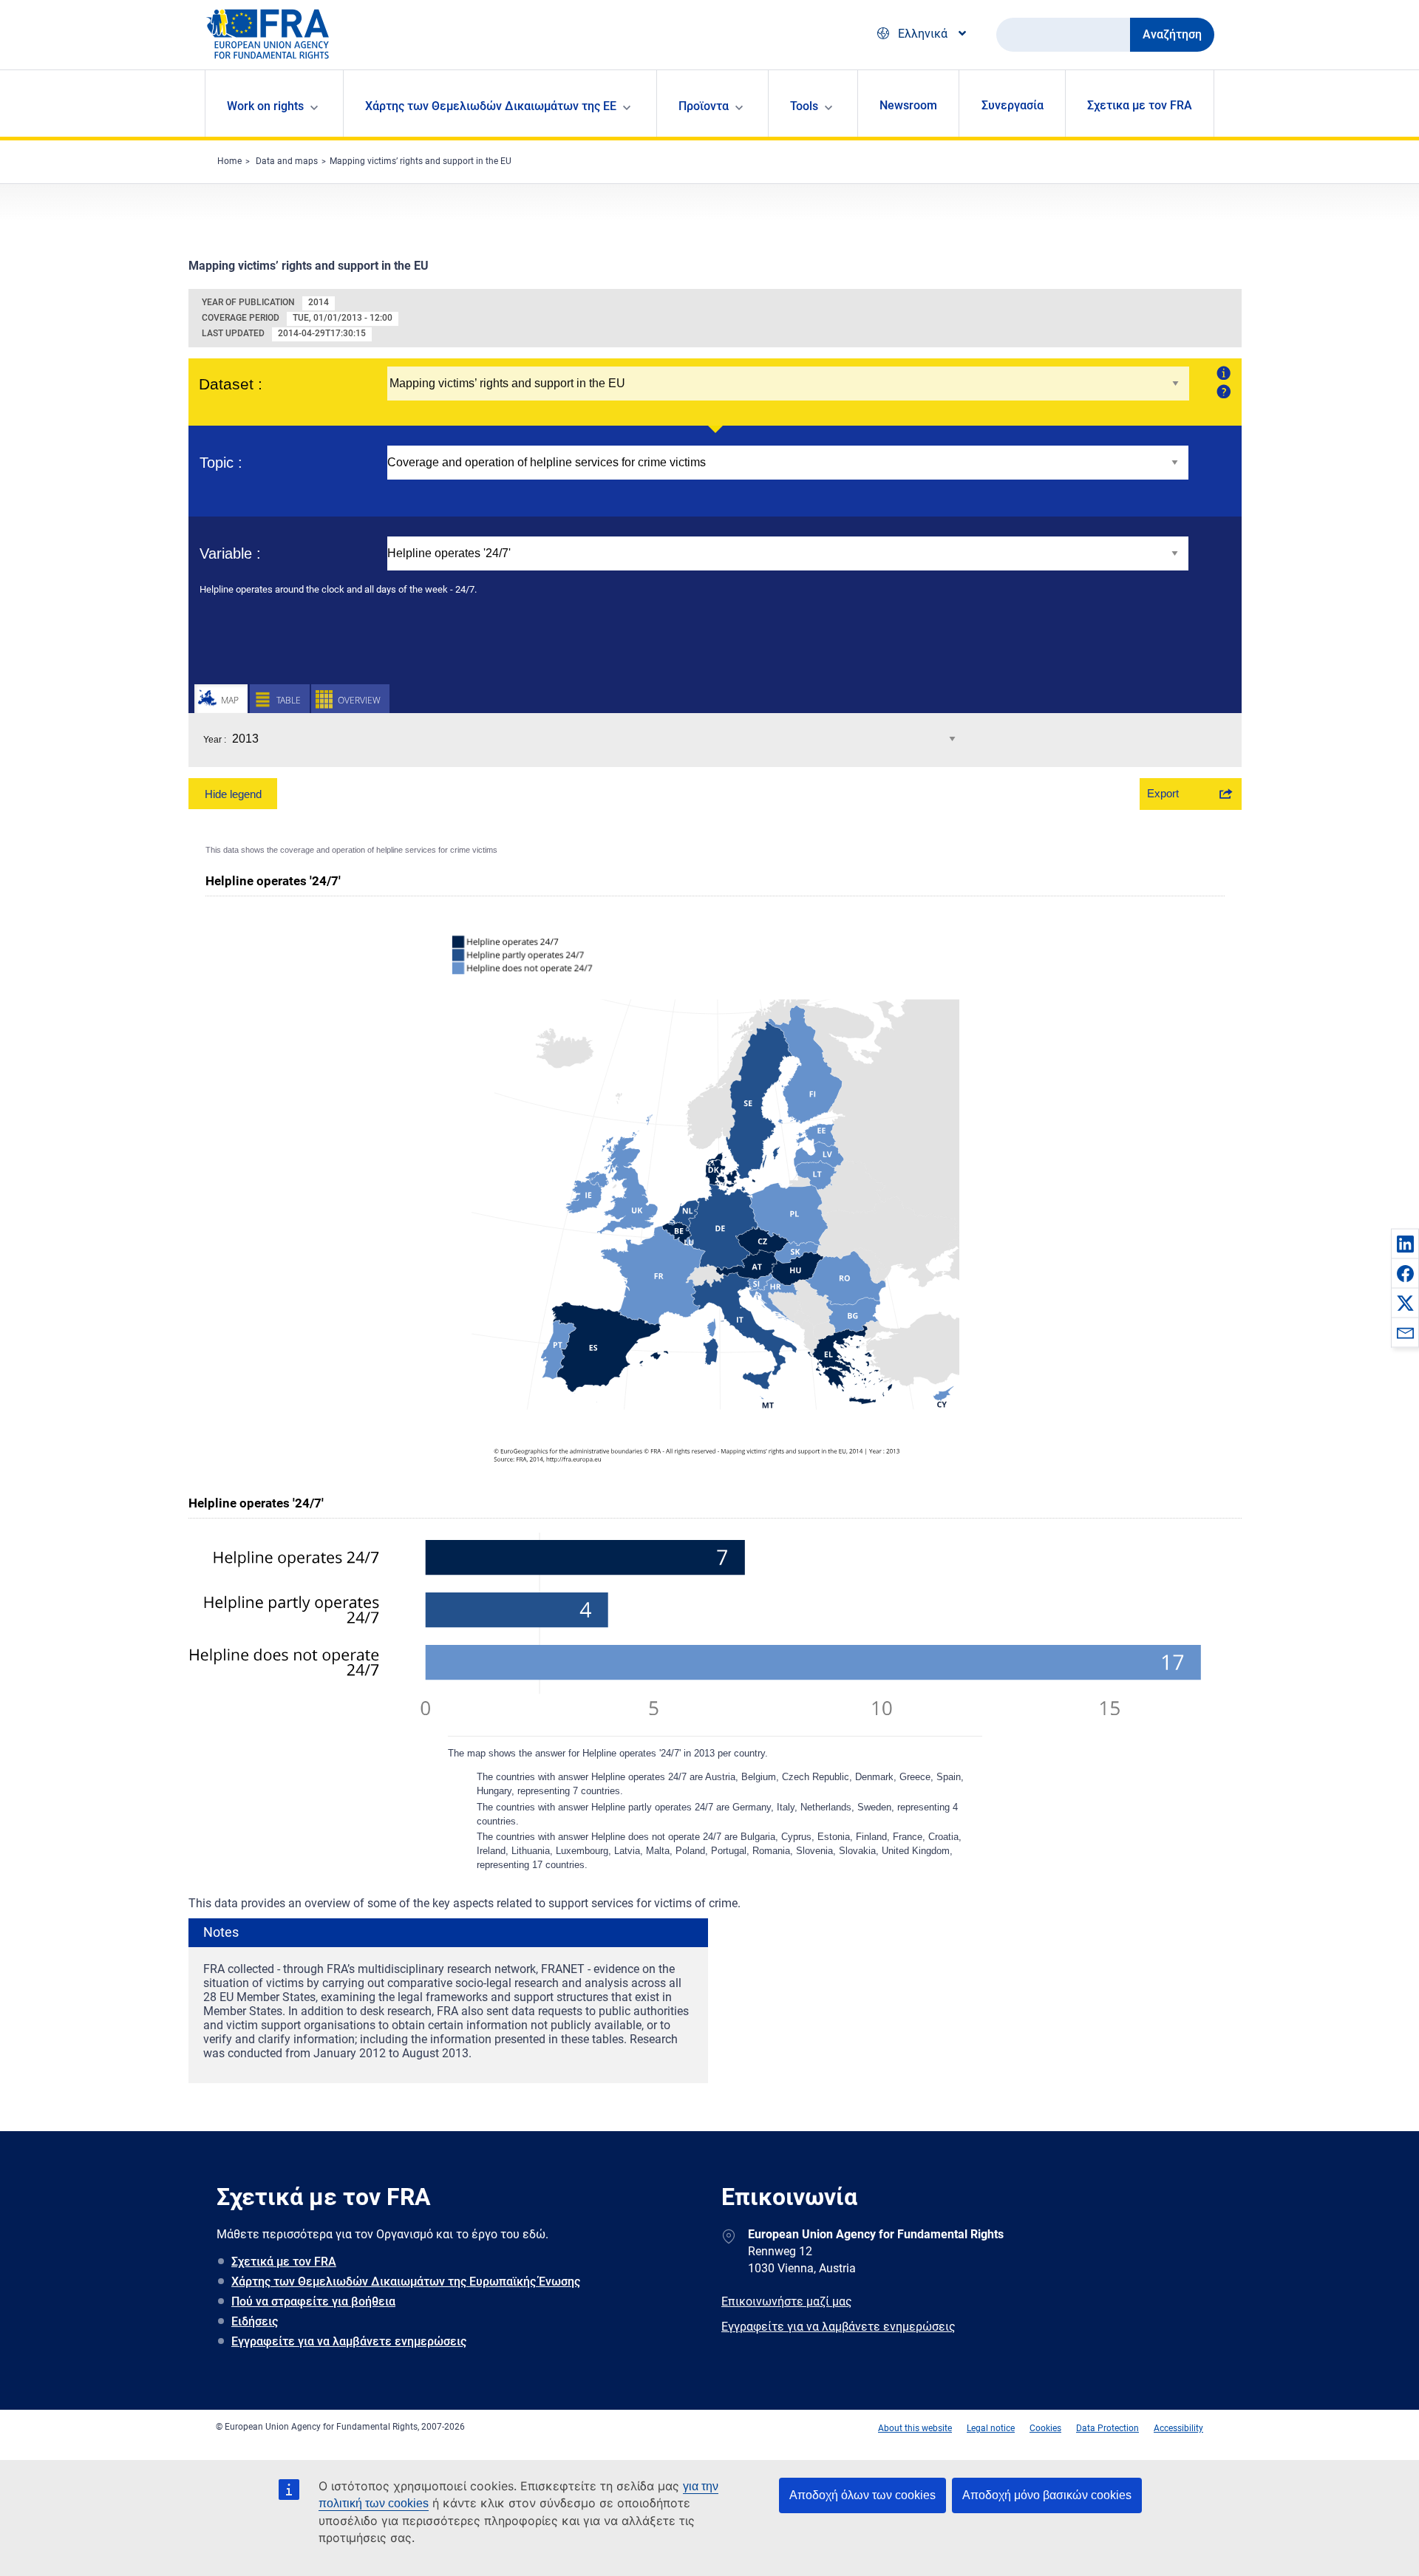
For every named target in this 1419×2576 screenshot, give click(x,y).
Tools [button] (804, 106)
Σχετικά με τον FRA (284, 2262)
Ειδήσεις (255, 2321)
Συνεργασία (1013, 105)
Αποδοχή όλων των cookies (862, 2495)
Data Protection (1107, 2428)
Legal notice (991, 2428)
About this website (915, 2428)
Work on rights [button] (265, 106)
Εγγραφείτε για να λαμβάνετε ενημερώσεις (349, 2341)
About (1222, 372)
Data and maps (287, 161)
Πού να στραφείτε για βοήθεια (313, 2301)
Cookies (1045, 2428)
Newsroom (908, 105)
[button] (1405, 1244)
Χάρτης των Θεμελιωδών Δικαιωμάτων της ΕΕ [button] (491, 106)
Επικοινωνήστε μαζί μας (787, 2301)
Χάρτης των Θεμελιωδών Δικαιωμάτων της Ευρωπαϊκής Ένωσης (406, 2282)
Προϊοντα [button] (704, 106)
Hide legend (233, 794)
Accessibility (1178, 2428)
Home (229, 161)
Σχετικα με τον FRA (1140, 105)
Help (1222, 391)
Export (1163, 793)
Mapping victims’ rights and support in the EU (421, 161)
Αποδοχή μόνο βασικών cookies (1047, 2495)
